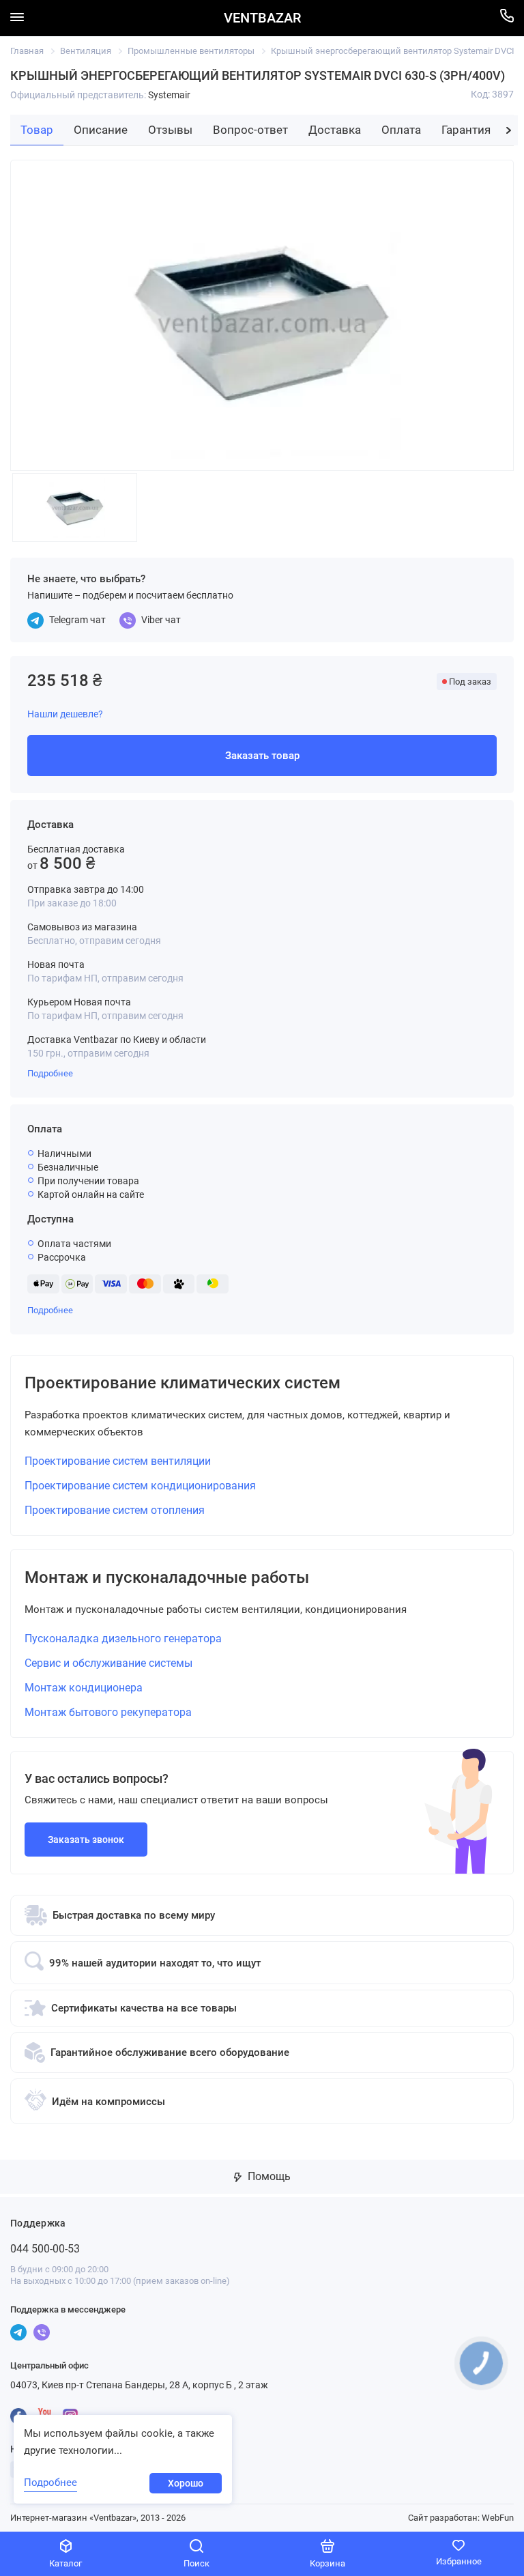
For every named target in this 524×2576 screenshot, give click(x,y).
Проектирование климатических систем (183, 1383)
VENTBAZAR (262, 18)
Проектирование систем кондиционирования (140, 1486)
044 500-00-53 (45, 2249)
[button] (509, 130)
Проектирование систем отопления (115, 1510)
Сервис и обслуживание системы (108, 1663)
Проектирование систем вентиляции (118, 1461)
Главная (27, 51)
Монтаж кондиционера (84, 1688)
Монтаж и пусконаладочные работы (167, 1577)
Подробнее (50, 1073)
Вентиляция (86, 51)
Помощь (268, 2176)
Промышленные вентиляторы (191, 51)
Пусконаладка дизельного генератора (123, 1638)
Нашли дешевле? (65, 714)
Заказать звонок (86, 1840)
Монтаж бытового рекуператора (108, 1712)
